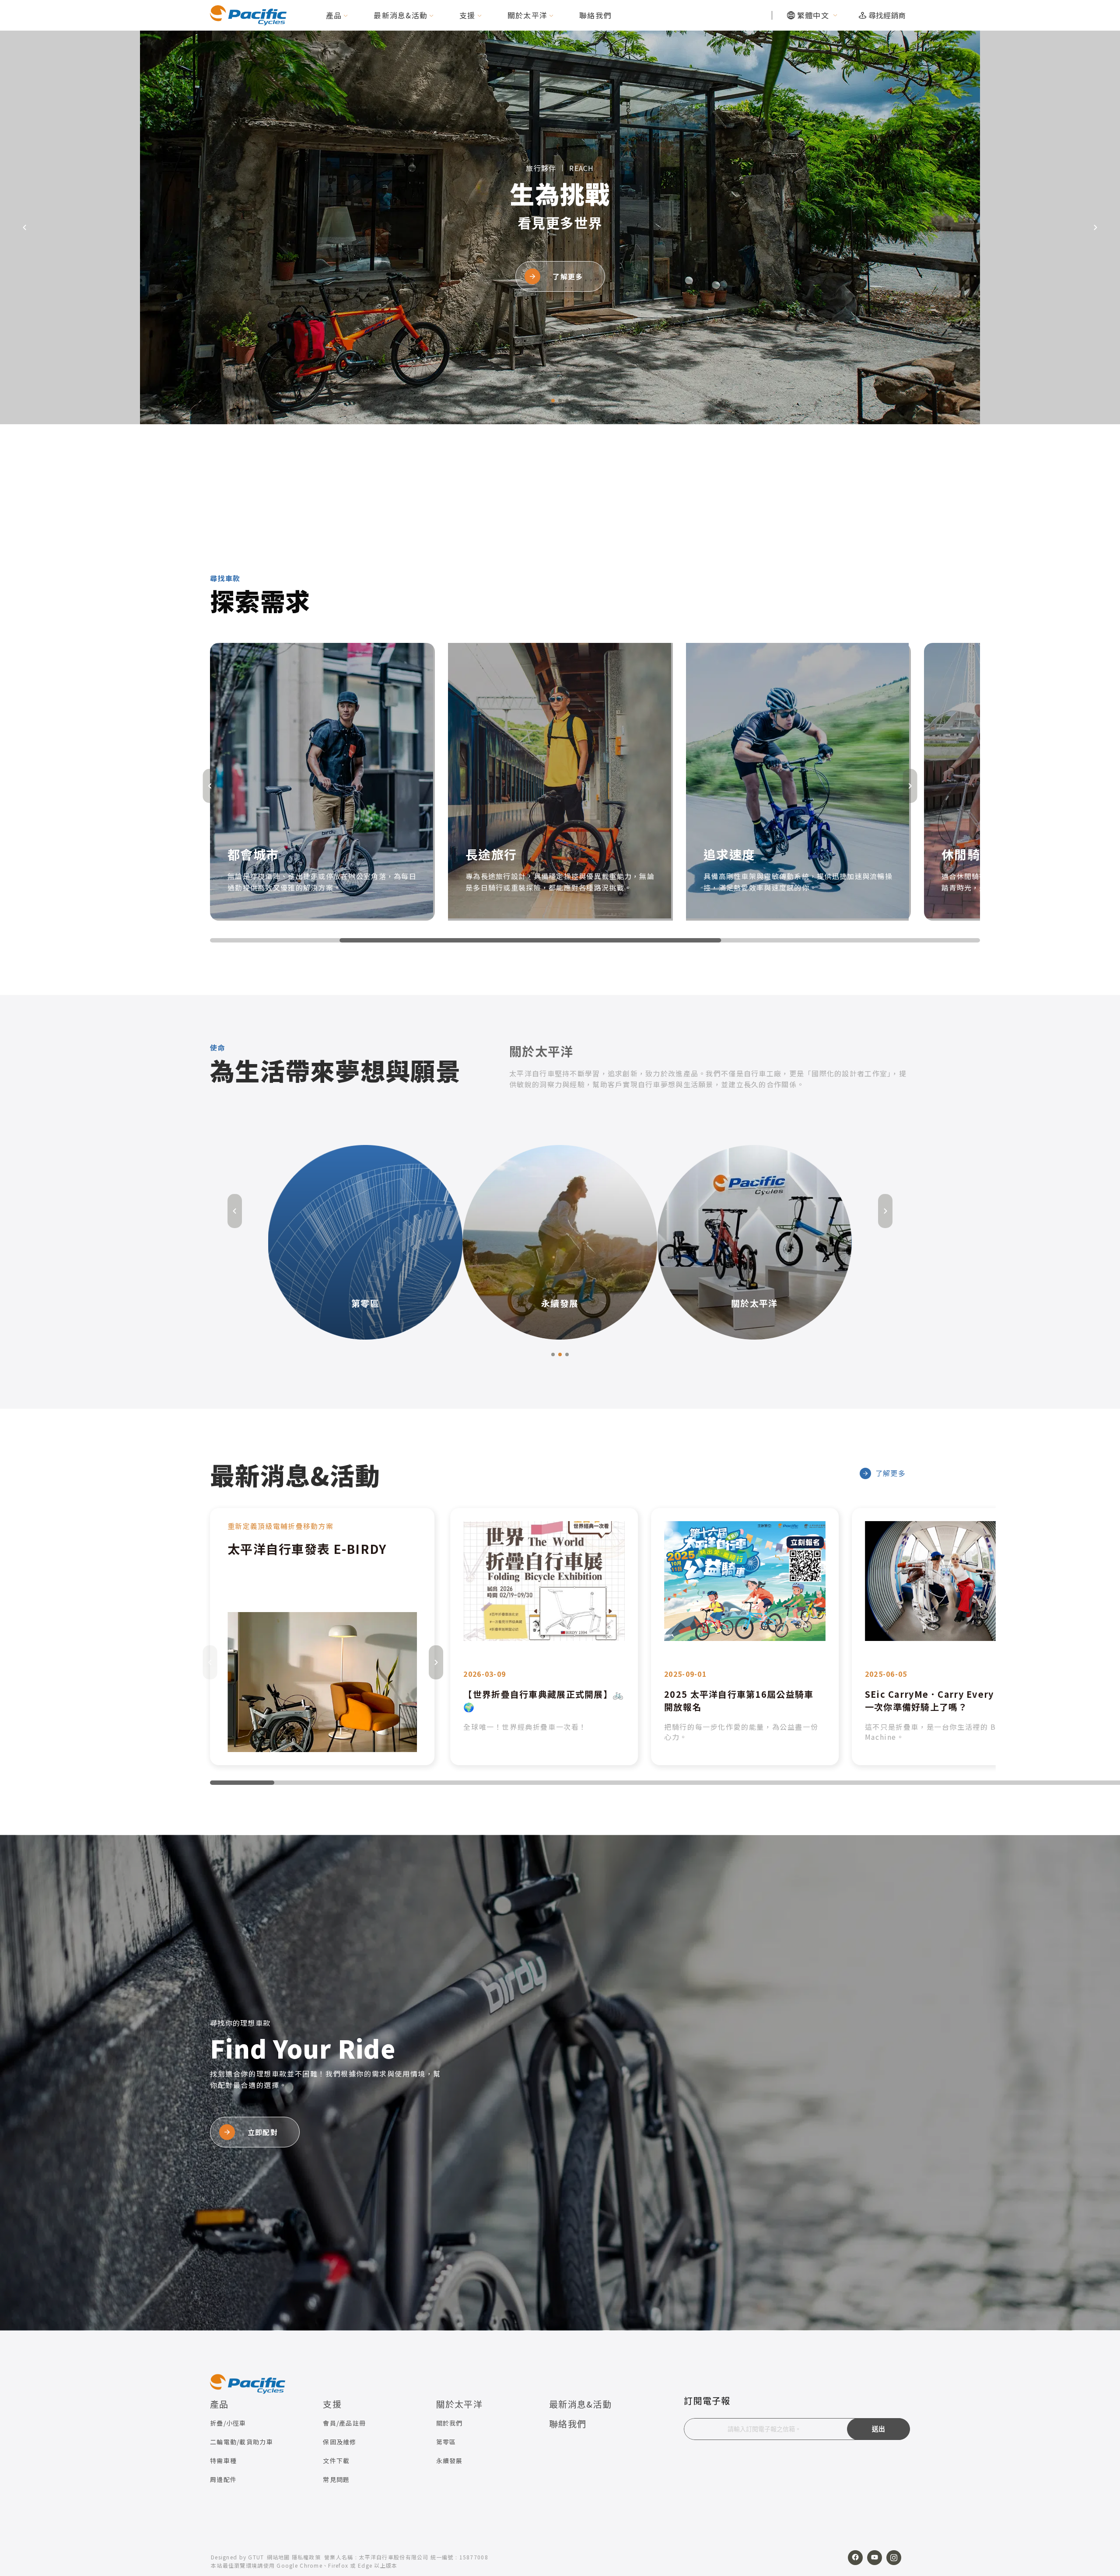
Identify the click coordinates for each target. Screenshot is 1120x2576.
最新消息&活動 (401, 15)
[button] (546, 401)
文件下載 (336, 2461)
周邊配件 (223, 2479)
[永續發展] (366, 1241)
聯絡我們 (595, 15)
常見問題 (336, 2479)
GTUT (256, 2557)
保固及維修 (339, 2442)
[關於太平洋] (560, 1241)
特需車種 (223, 2461)
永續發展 (450, 2461)
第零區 (446, 2442)
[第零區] (754, 1241)
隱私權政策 (306, 2557)
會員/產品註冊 (344, 2423)
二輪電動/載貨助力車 (241, 2442)
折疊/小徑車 (228, 2423)
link (322, 1637)
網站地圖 (278, 2557)
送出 (879, 2429)
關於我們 (450, 2423)
